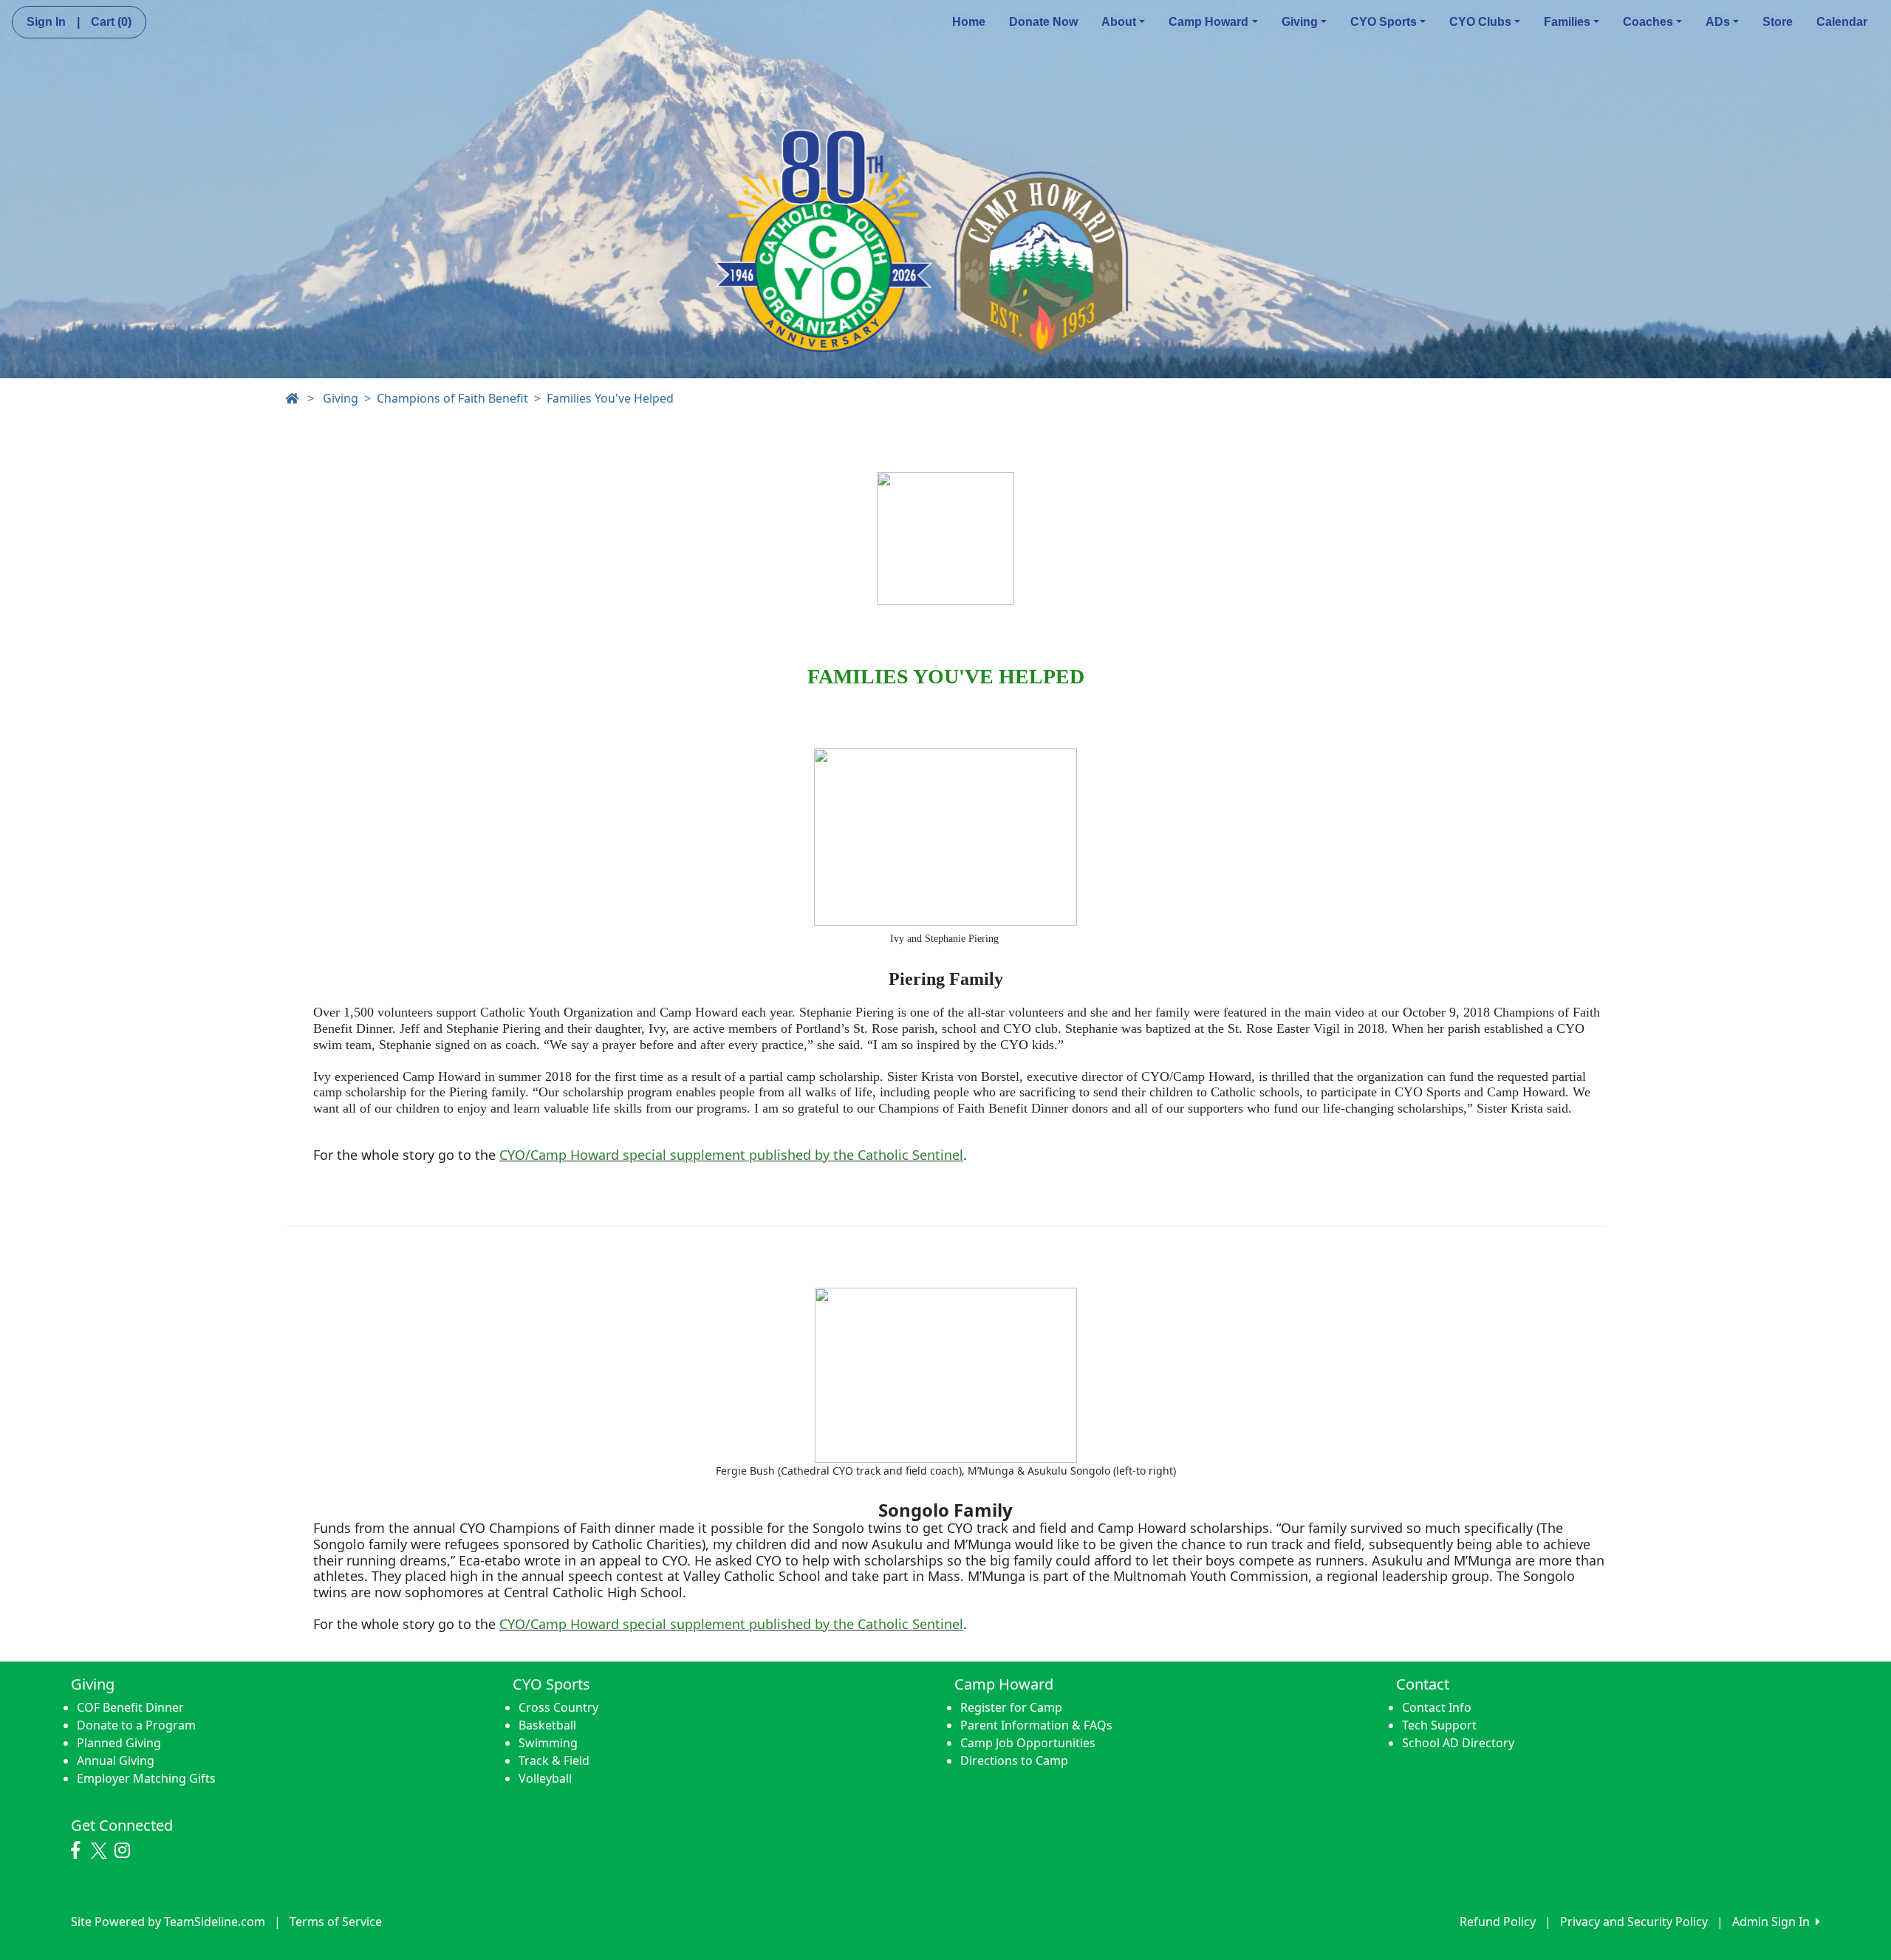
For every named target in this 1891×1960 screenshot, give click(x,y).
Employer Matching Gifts (146, 1778)
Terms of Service (336, 1922)
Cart (111, 22)
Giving (1300, 22)
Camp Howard (1208, 22)
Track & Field (554, 1761)
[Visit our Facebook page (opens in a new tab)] (79, 1851)
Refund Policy (1498, 1922)
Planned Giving (119, 1743)
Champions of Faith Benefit (452, 398)
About (1119, 22)
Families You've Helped (610, 398)
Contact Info (1437, 1707)
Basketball (547, 1725)
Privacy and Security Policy (1634, 1922)
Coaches (1648, 22)
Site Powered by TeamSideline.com (168, 1922)
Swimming (548, 1743)
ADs (1718, 22)
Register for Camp (1011, 1707)
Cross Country (558, 1707)
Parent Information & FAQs (1036, 1725)
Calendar (1842, 22)
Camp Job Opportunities (1028, 1743)
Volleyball (545, 1778)
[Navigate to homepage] (292, 398)
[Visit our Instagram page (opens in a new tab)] (126, 1851)
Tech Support (1439, 1725)
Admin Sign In (1774, 1922)
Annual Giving (116, 1761)
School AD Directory (1458, 1743)
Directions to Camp (1014, 1761)
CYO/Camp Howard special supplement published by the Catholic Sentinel (731, 1155)
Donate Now (1043, 22)
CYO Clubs (1480, 22)
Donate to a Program (136, 1725)
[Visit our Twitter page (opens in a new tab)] (101, 1851)
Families (1567, 22)
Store (1778, 22)
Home (969, 22)
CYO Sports (1384, 22)
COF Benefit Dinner (130, 1707)
